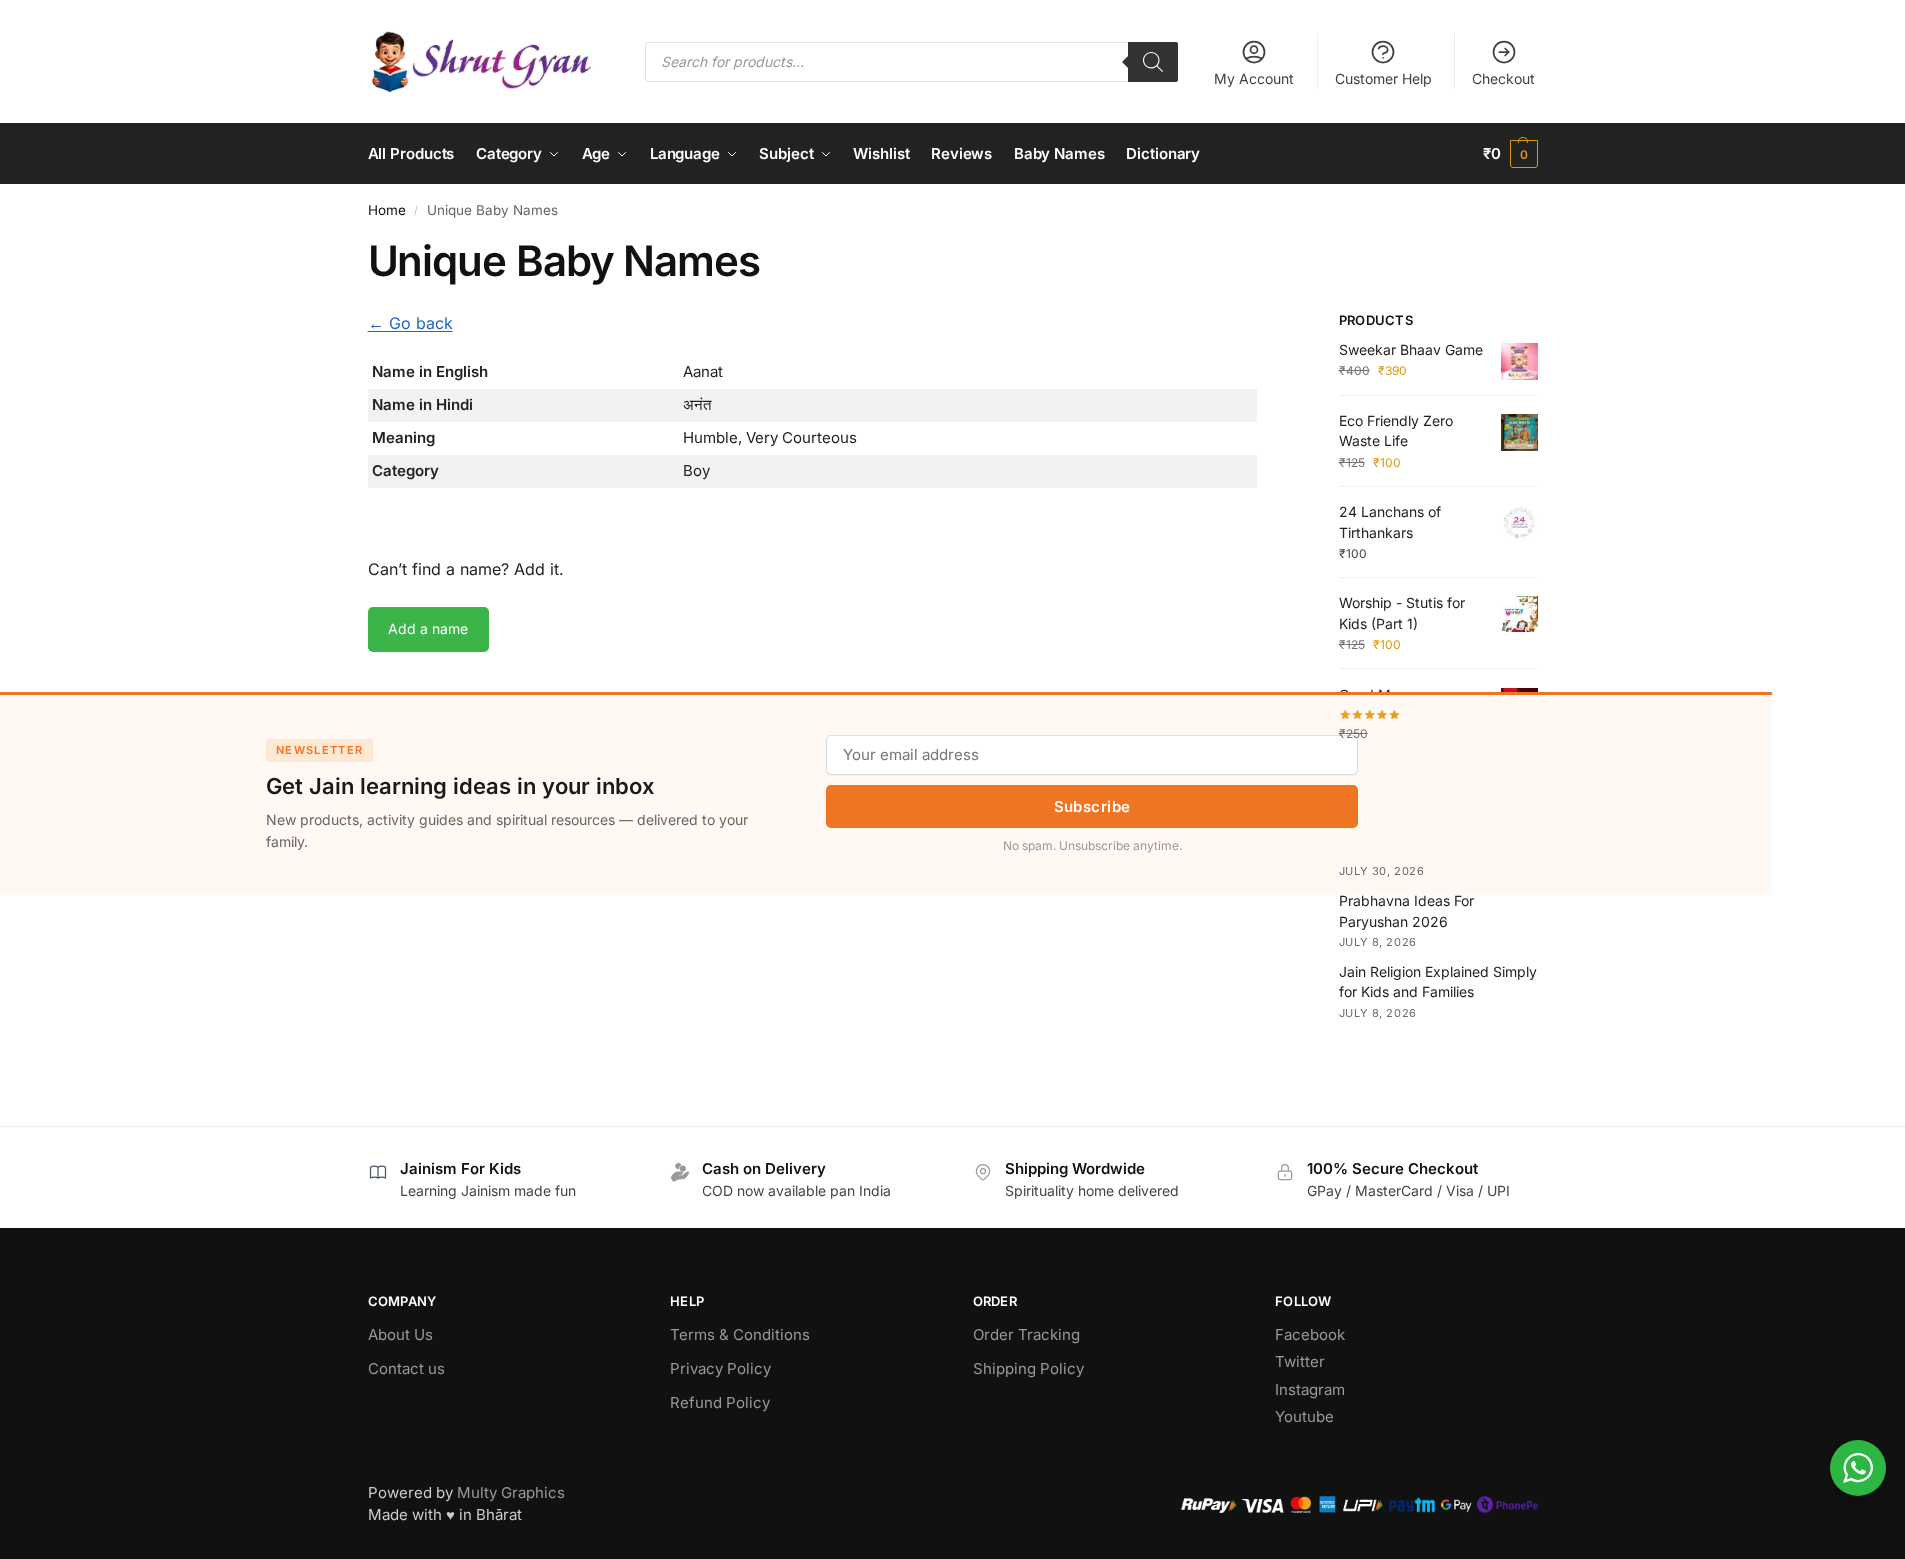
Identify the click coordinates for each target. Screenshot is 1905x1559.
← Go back (410, 323)
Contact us (406, 1368)
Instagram (1310, 1389)
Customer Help (1383, 78)
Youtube (1304, 1416)
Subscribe (1092, 806)
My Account (1254, 78)
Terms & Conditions (740, 1334)
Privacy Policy (720, 1368)
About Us (400, 1334)
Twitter (1300, 1361)
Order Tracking (1026, 1334)
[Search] (1153, 62)
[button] (1510, 154)
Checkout (1503, 78)
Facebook (1310, 1334)
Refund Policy (720, 1402)
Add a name (428, 628)
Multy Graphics (511, 1492)
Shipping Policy (1028, 1368)
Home (387, 210)
